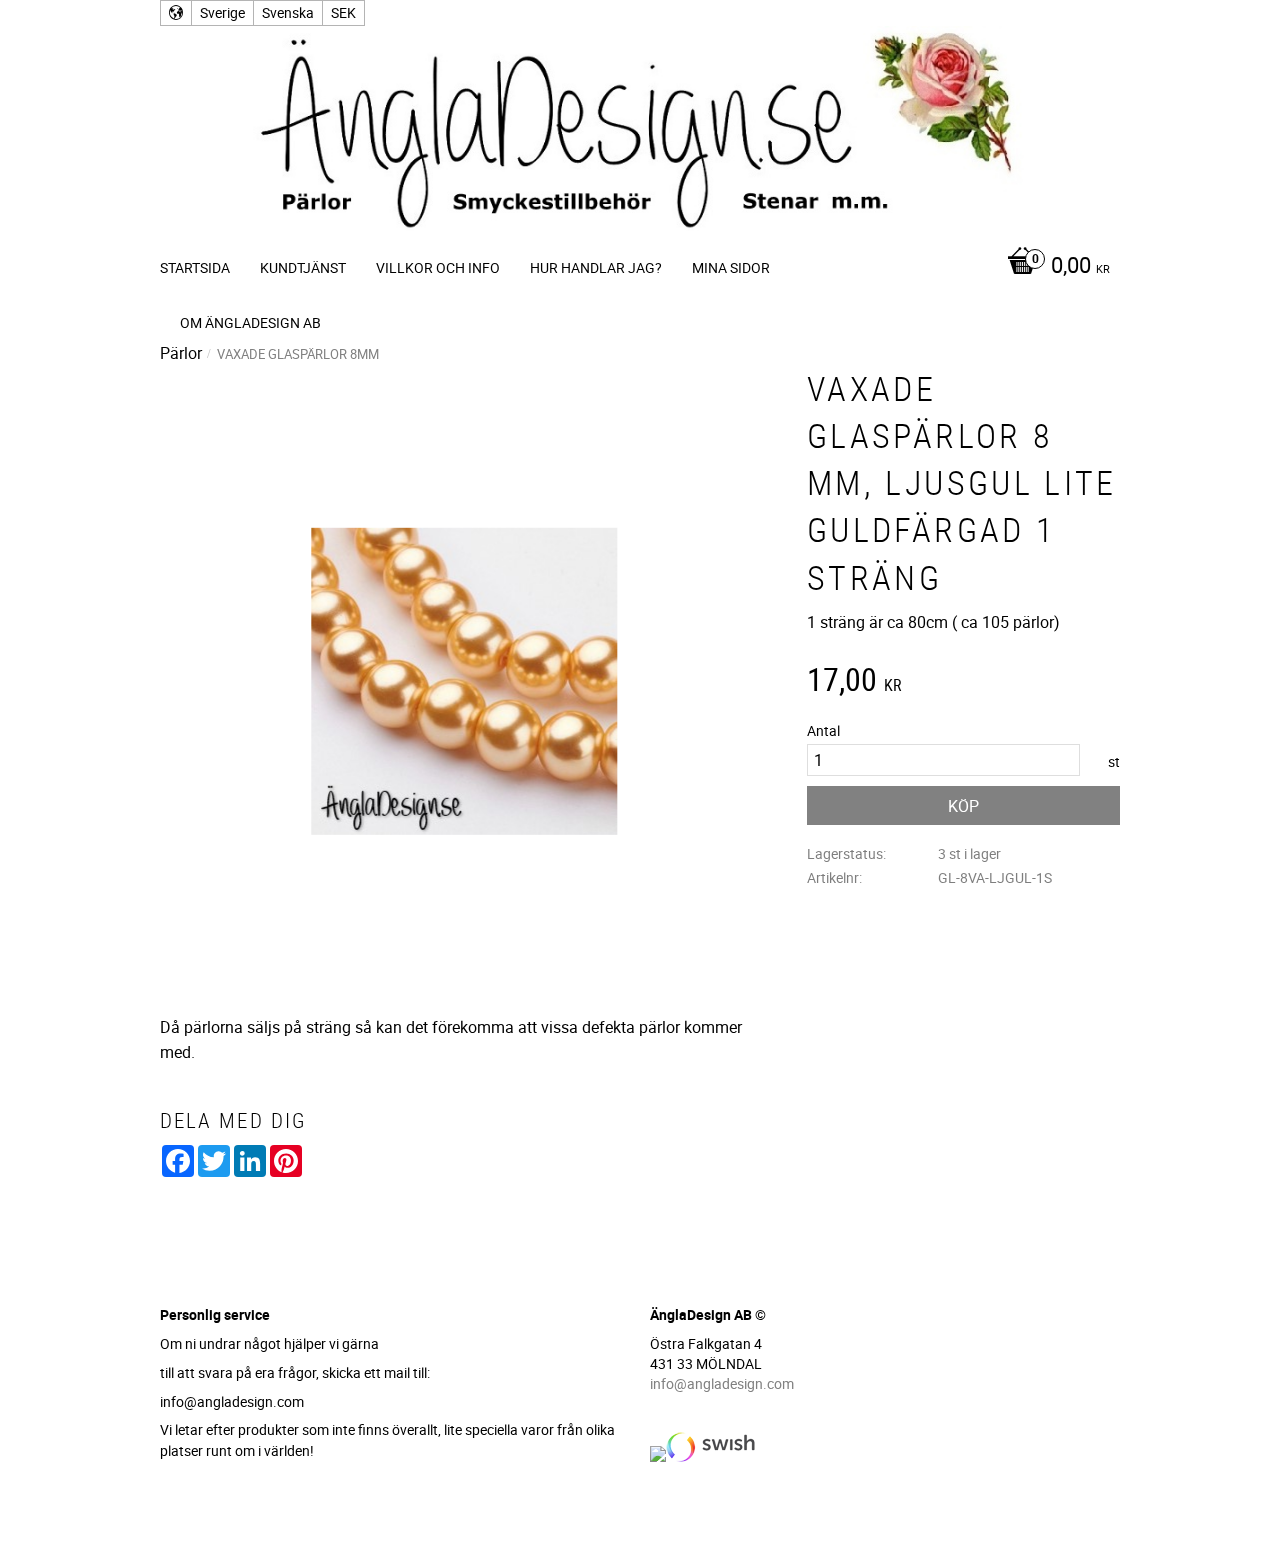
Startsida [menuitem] (195, 267)
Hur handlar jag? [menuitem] (596, 267)
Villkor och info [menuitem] (438, 267)
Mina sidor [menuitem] (731, 267)
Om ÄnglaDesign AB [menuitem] (250, 322)
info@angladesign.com (722, 1383)
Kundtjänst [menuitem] (303, 267)
